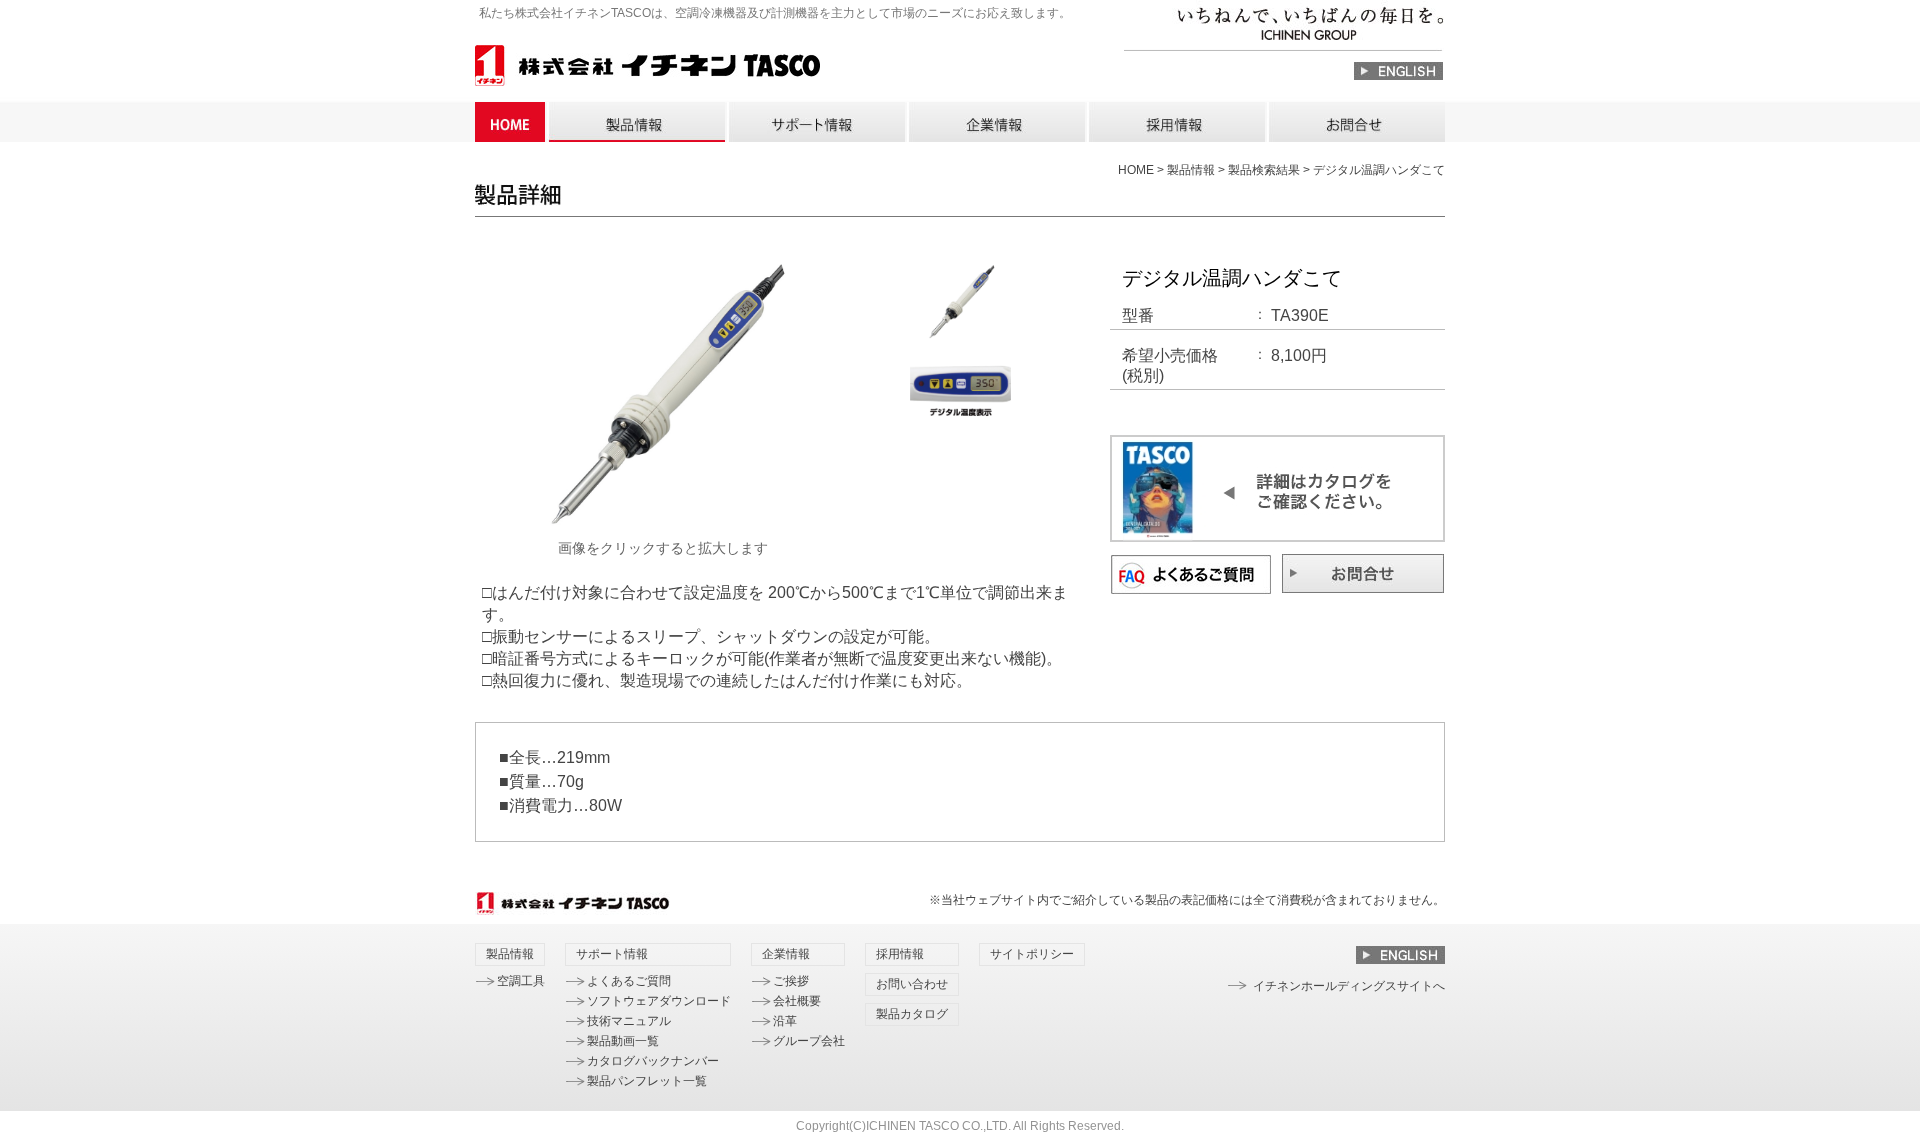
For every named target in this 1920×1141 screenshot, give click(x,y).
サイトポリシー (1032, 954)
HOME (510, 122)
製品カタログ (912, 1014)
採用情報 (1176, 122)
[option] (663, 399)
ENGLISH (1398, 71)
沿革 (785, 1021)
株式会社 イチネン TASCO (647, 68)
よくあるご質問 (629, 981)
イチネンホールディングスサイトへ (1349, 986)
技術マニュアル (629, 1021)
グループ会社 (809, 1041)
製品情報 (636, 122)
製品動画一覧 (623, 1041)
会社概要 (797, 1001)
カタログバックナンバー (653, 1061)
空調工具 (521, 981)
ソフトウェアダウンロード (659, 1001)
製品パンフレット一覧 (647, 1081)
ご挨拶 (791, 981)
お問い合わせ (1356, 122)
